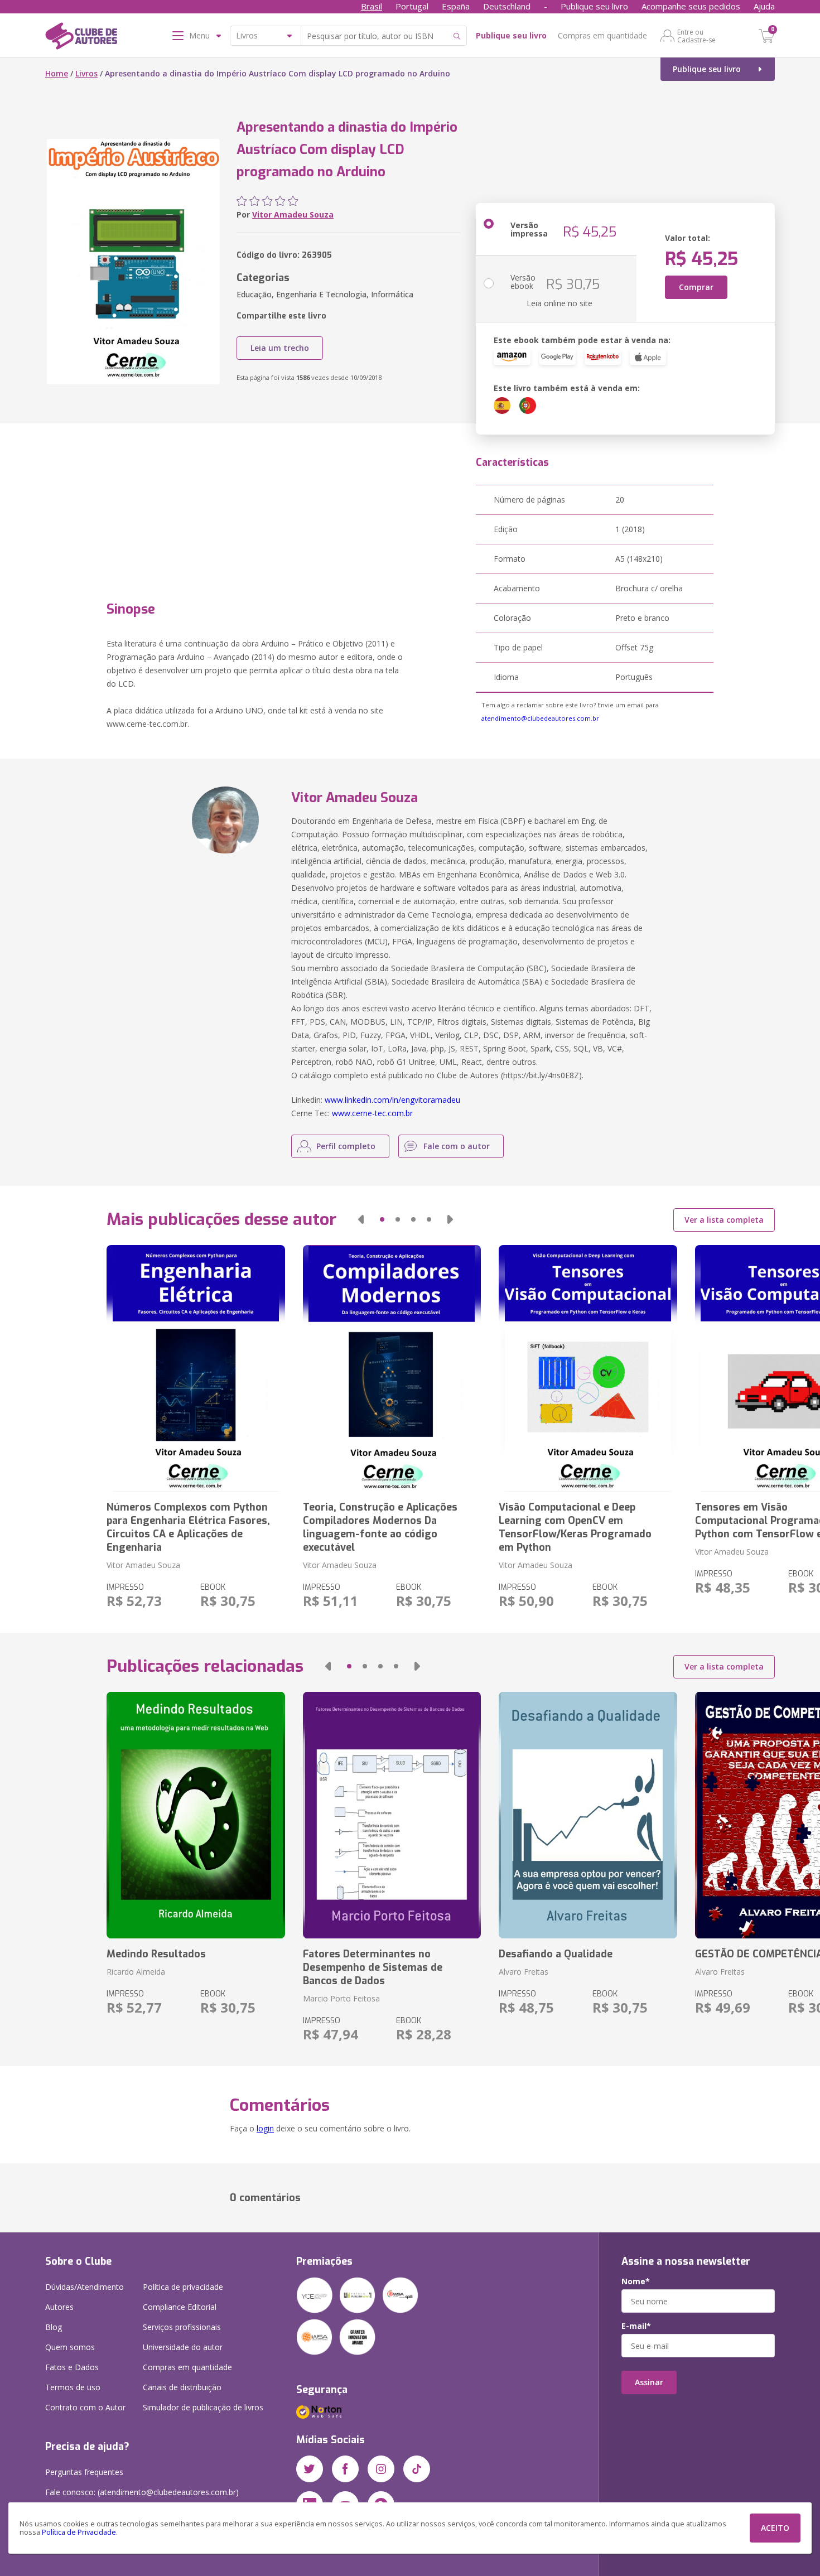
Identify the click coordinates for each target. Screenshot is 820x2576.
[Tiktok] (417, 2469)
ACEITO (775, 2528)
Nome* (636, 2281)
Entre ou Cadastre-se (696, 36)
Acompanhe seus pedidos (691, 6)
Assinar (649, 2382)
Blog (54, 2327)
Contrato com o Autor (85, 2407)
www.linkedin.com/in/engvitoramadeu (392, 1100)
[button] (361, 1219)
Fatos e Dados (72, 2367)
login (265, 2128)
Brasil (372, 6)
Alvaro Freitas (524, 1972)
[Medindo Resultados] (196, 1815)
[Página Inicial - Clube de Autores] (81, 38)
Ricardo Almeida (136, 1972)
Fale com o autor (457, 1146)
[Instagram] (381, 2469)
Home (57, 73)
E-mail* (636, 2326)
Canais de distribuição (182, 2387)
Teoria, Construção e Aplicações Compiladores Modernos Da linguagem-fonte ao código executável (380, 1527)
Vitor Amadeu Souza (293, 214)
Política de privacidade (183, 2287)
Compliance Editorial (180, 2307)
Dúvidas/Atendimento (85, 2287)
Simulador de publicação (203, 2407)
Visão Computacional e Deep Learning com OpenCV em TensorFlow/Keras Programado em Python (575, 1527)
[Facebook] (345, 2469)
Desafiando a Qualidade (556, 1954)
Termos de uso (73, 2387)
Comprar (696, 287)
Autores (59, 2307)
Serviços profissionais (182, 2327)
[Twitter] (310, 2469)
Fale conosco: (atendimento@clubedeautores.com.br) (142, 2492)
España (456, 6)
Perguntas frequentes (84, 2472)
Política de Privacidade (79, 2532)
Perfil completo (346, 1146)
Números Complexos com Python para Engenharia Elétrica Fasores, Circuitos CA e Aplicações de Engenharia (188, 1527)
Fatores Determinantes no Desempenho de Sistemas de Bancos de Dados (373, 1967)
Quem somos (70, 2347)
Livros (86, 73)
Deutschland (507, 6)
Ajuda (764, 6)
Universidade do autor (183, 2347)
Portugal (412, 6)
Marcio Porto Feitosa (341, 1998)
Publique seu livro (594, 6)
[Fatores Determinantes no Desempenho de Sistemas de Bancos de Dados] (392, 1815)
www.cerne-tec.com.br (372, 1113)
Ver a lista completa (724, 1220)
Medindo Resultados (156, 1954)
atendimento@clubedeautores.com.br (540, 718)
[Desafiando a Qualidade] (588, 1815)
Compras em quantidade (602, 35)
